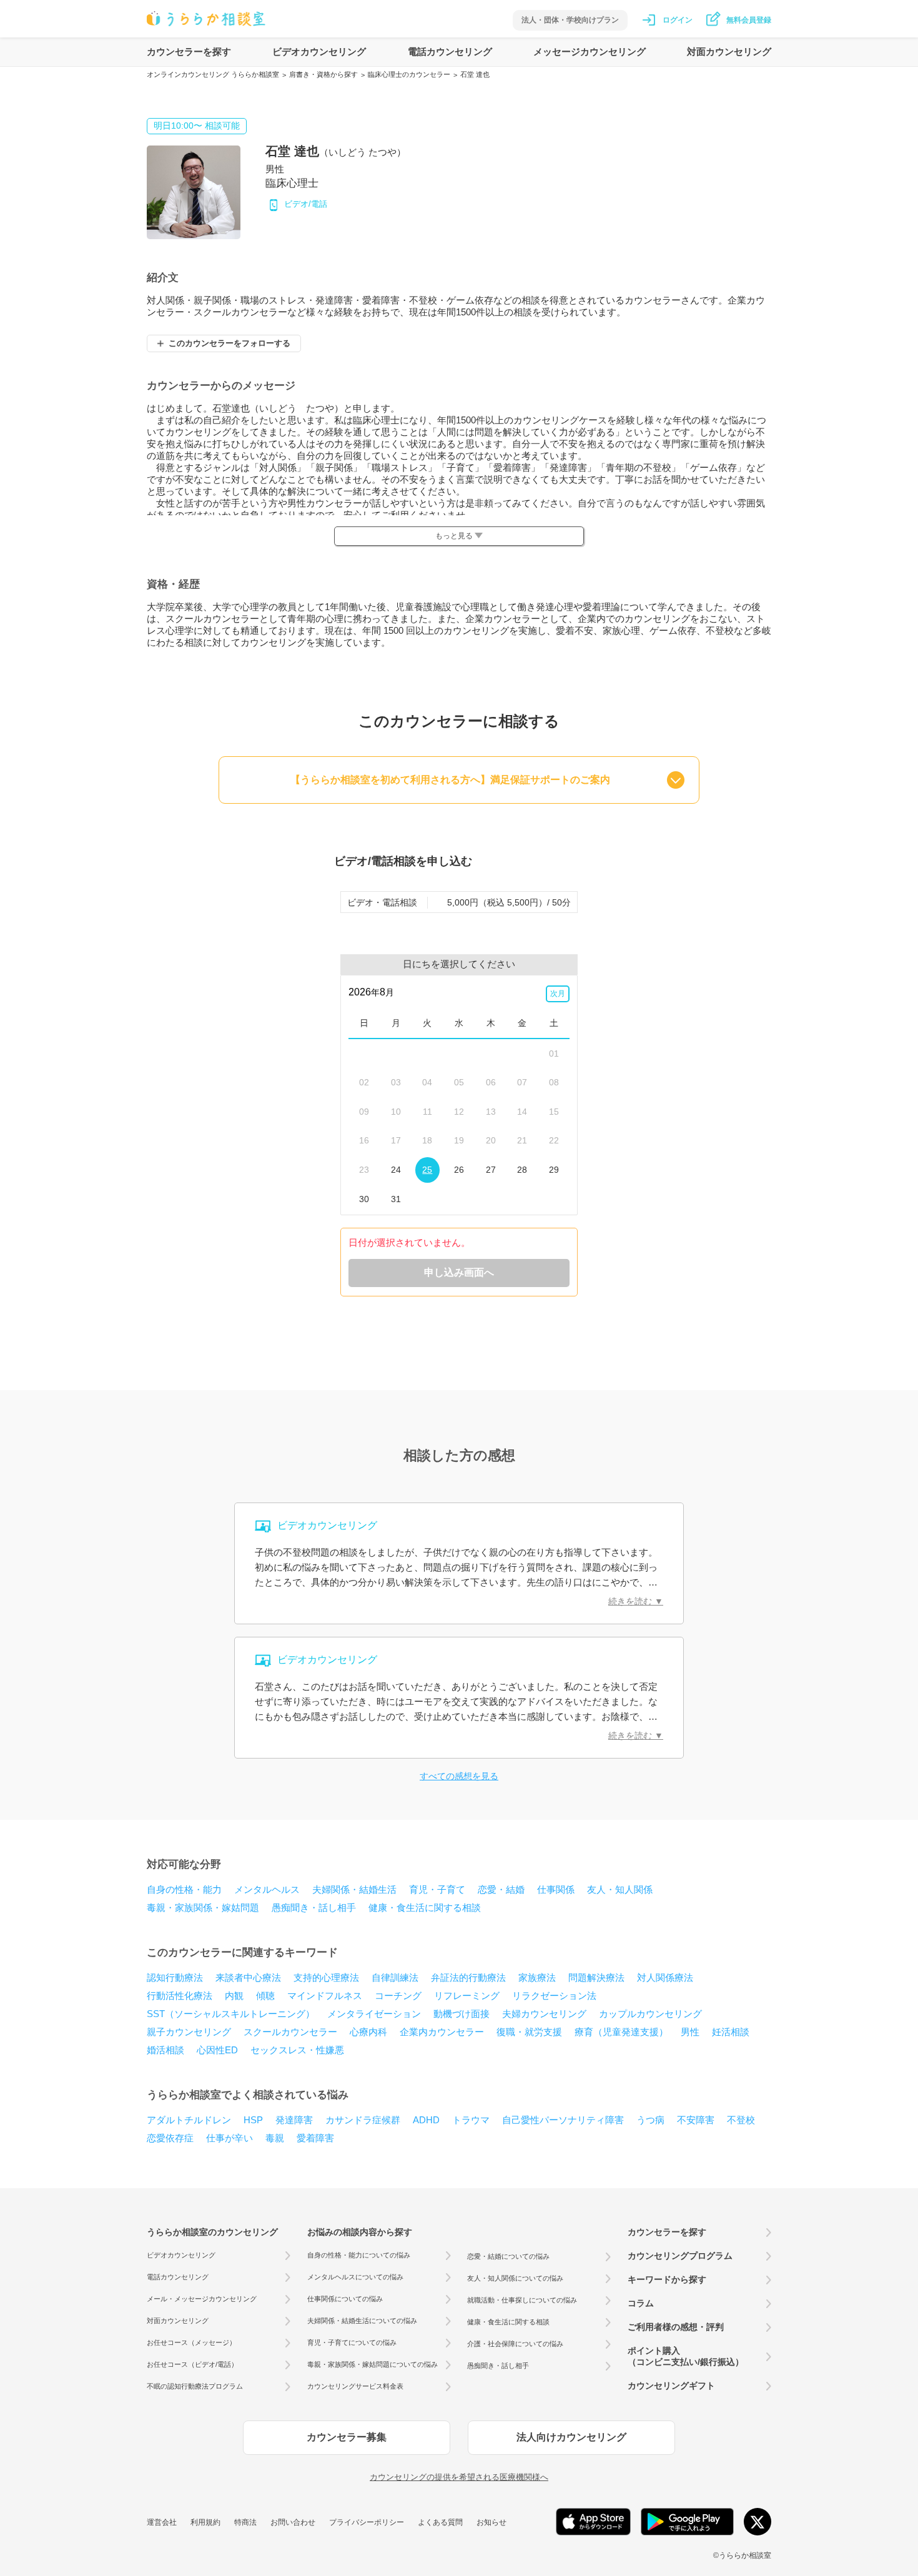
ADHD (426, 2120)
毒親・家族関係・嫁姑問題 (203, 1907)
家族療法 (537, 1977)
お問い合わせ (293, 2522)
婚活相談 (165, 2050)
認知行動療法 (175, 1977)
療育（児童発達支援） (621, 2032)
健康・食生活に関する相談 (425, 1907)
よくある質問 (440, 2522)
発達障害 (294, 2120)
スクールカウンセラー (290, 2032)
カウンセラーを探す (189, 52)
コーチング (398, 1996)
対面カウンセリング (729, 52)
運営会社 (162, 2522)
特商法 (245, 2522)
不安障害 (696, 2120)
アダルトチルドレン (189, 2120)
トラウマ (471, 2120)
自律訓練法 (395, 1977)
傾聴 (265, 1996)
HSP (253, 2120)
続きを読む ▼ (636, 1601)
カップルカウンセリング (650, 2014)
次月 (558, 994)
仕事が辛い (230, 2138)
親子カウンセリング (189, 2032)
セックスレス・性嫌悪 (297, 2050)
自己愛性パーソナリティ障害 (563, 2120)
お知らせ (491, 2522)
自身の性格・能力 (184, 1889)
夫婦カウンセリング (544, 2014)
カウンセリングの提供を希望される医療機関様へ (459, 2477)
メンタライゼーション (374, 2014)
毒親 (275, 2138)
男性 (690, 2032)
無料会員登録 (749, 20)
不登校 (741, 2120)
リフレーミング (467, 1996)
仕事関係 (556, 1889)
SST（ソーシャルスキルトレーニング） (231, 2014)
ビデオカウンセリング (319, 52)
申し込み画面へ (459, 1272)
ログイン (678, 20)
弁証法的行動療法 (468, 1977)
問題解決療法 (596, 1977)
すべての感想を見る (459, 1776)
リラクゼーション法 (554, 1996)
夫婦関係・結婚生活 (354, 1889)
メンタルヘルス (267, 1889)
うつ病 (650, 2120)
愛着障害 (315, 2138)
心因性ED (217, 2050)
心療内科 (368, 2032)
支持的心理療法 (326, 1977)
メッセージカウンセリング (590, 52)
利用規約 (205, 2522)
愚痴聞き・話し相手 (314, 1907)
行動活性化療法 (180, 1996)
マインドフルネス (325, 1996)
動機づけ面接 (461, 2014)
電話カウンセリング (450, 52)
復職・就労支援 (529, 2032)
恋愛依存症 (170, 2138)
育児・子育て (437, 1889)
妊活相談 (731, 2032)
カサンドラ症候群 (363, 2120)
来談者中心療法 (248, 1977)
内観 (234, 1996)
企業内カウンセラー (442, 2032)
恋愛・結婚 (501, 1889)
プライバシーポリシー (367, 2522)
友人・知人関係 (620, 1889)
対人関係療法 (665, 1977)
